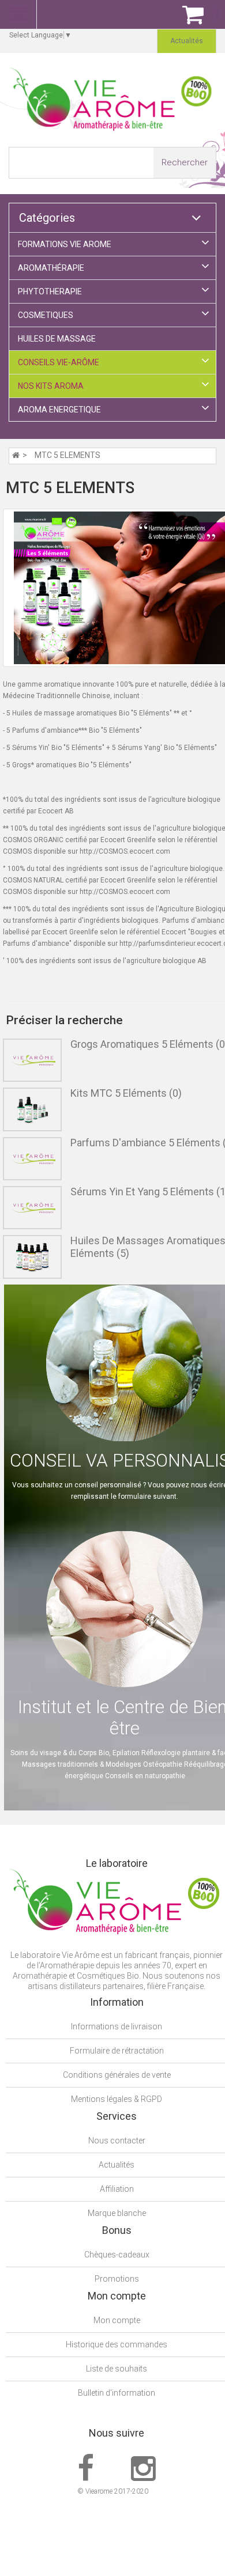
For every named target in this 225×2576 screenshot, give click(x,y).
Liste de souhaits (117, 2369)
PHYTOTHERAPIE (50, 291)
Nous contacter (117, 2141)
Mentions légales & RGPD (117, 2099)
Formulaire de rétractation (117, 2051)
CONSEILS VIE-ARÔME (59, 362)
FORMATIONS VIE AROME (65, 244)
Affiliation (117, 2189)
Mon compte (117, 2320)
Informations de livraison (117, 2026)
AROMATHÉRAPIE (51, 268)
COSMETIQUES (46, 315)
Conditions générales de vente (117, 2075)
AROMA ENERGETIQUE (59, 410)
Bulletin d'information (117, 2393)
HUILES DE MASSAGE (57, 339)
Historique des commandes (117, 2344)
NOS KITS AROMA (51, 386)
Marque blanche (117, 2213)
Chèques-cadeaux (117, 2255)
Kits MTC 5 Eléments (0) (126, 1093)
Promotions (117, 2279)
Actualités (117, 2165)
